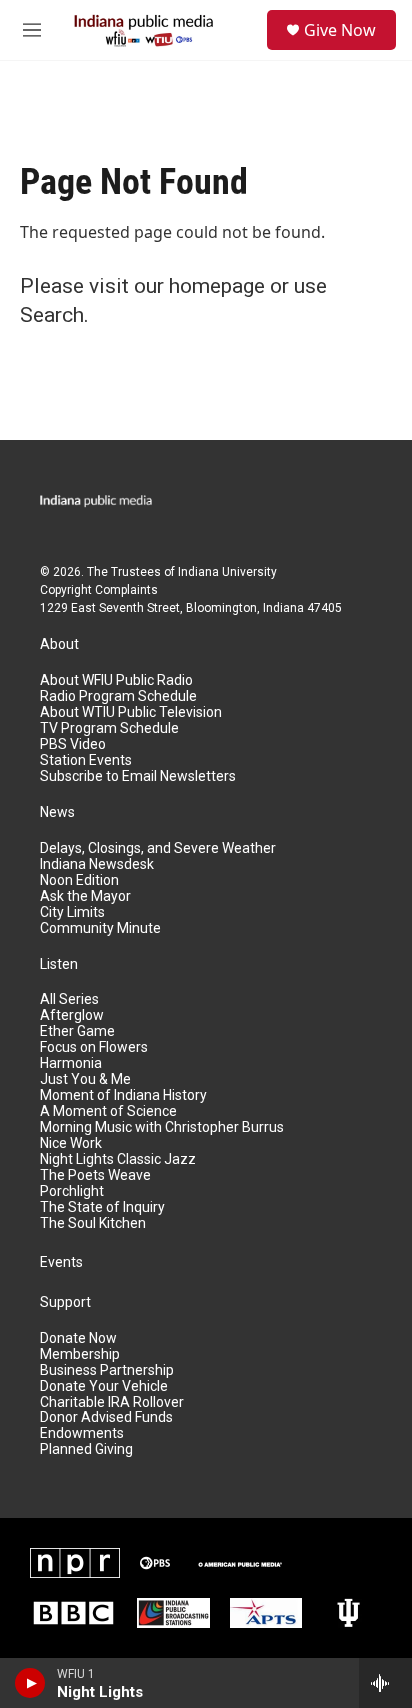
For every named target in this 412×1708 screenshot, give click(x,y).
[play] (30, 1683)
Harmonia (71, 1063)
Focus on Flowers (94, 1047)
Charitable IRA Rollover (112, 1402)
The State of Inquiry (102, 1207)
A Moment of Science (108, 1111)
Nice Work (71, 1143)
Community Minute (100, 928)
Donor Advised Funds (106, 1417)
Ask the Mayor (85, 896)
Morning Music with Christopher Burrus (162, 1127)
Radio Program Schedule (118, 696)
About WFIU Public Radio (116, 680)
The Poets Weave (95, 1175)
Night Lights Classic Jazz (118, 1159)
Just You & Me (85, 1079)
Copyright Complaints (99, 590)
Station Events (86, 760)
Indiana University (227, 572)
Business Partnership (107, 1370)
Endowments (82, 1433)
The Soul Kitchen (93, 1223)
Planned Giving (86, 1449)
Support (65, 1302)
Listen (59, 964)
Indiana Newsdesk (97, 864)
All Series (69, 999)
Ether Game (77, 1031)
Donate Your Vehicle (104, 1386)
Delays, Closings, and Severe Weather (158, 848)
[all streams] (385, 1683)
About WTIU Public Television (131, 712)
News (57, 812)
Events (61, 1262)
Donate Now (78, 1338)
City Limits (72, 912)
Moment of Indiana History (123, 1095)
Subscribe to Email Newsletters (138, 776)
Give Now (340, 30)
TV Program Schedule (109, 728)
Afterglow (72, 1015)
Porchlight (72, 1191)
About (59, 644)
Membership (80, 1354)
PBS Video (73, 744)
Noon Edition (79, 880)
